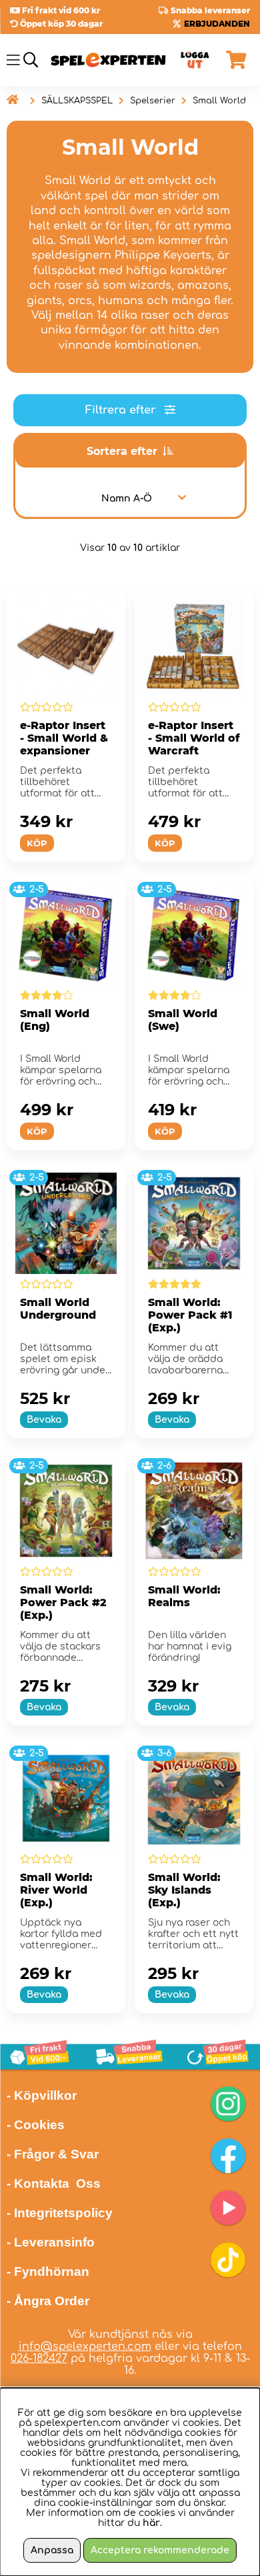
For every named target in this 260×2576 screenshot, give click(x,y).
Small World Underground (58, 1309)
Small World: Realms (184, 1596)
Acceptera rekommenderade (160, 2550)
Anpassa (52, 2550)
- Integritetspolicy (60, 2213)
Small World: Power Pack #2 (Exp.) (63, 1602)
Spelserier (153, 101)
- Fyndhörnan (48, 2272)
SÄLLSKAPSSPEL (77, 101)
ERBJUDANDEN (217, 24)
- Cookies (36, 2125)
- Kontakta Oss (54, 2183)
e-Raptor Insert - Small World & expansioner (64, 738)
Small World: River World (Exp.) (56, 1890)
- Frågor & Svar (53, 2154)
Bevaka (44, 1420)
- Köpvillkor (42, 2095)
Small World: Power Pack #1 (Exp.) (190, 1315)
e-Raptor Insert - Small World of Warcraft (194, 738)
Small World (219, 101)
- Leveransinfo (51, 2242)
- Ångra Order (48, 2301)
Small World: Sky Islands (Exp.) (184, 1890)
